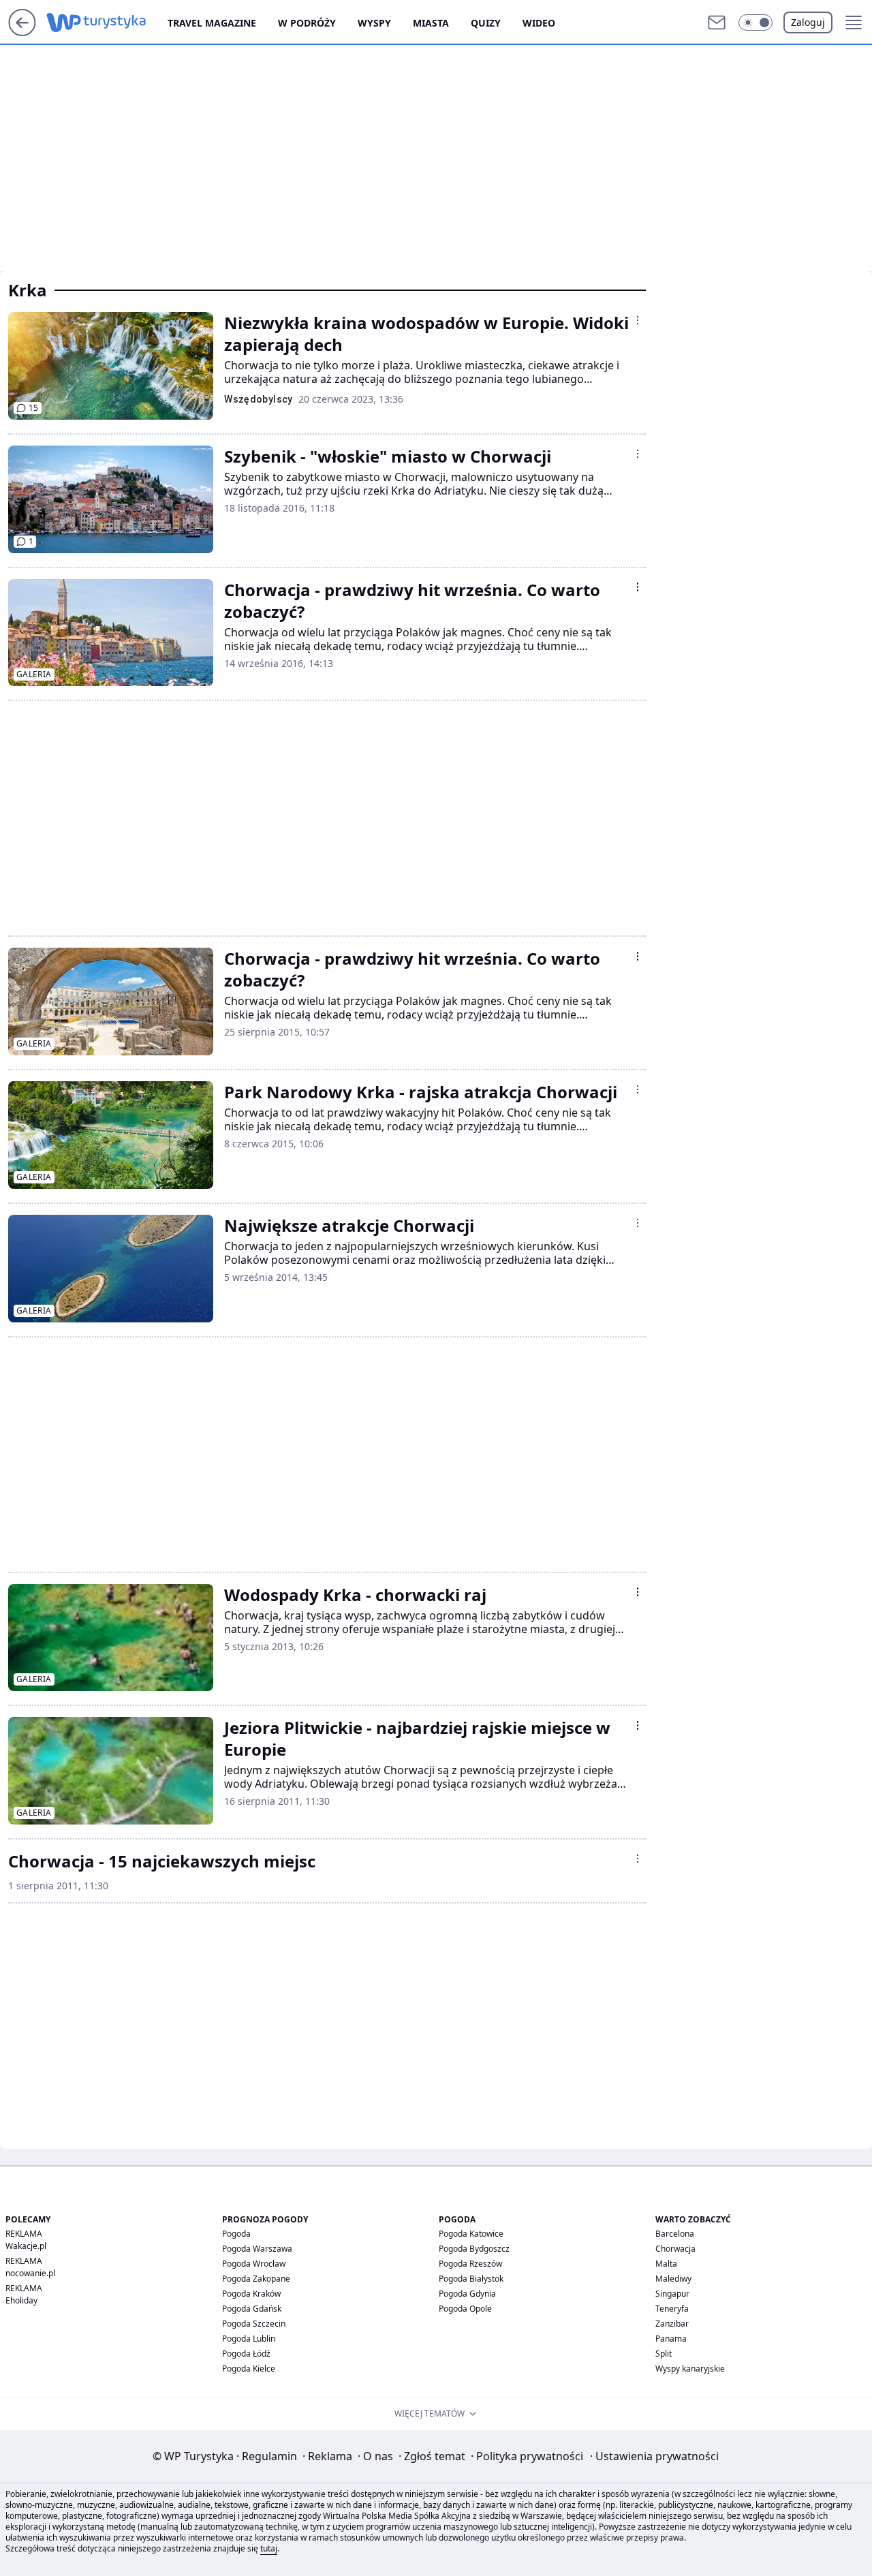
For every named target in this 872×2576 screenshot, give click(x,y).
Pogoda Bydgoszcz (474, 2249)
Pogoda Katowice (471, 2234)
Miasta (431, 23)
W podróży (307, 23)
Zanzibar (672, 2324)
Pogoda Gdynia (467, 2294)
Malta (666, 2264)
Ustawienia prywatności (654, 2456)
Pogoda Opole (465, 2309)
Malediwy (673, 2279)
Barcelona (675, 2234)
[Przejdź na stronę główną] (22, 32)
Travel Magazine (212, 23)
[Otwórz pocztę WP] (717, 22)
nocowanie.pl (30, 2273)
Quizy (486, 23)
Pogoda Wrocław (254, 2264)
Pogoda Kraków (251, 2294)
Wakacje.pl (26, 2246)
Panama (671, 2339)
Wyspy (374, 23)
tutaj (269, 2548)
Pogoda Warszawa (257, 2249)
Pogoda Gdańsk (252, 2309)
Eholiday (21, 2300)
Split (664, 2354)
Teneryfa (672, 2309)
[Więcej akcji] (638, 320)
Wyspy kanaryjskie (690, 2369)
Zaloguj (808, 22)
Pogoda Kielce (249, 2369)
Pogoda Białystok (471, 2279)
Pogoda (236, 2234)
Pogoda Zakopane (256, 2279)
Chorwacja (675, 2249)
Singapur (672, 2294)
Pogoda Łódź (246, 2354)
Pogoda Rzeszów (470, 2264)
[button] (756, 22)
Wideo (539, 23)
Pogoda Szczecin (254, 2324)
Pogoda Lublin (249, 2339)
